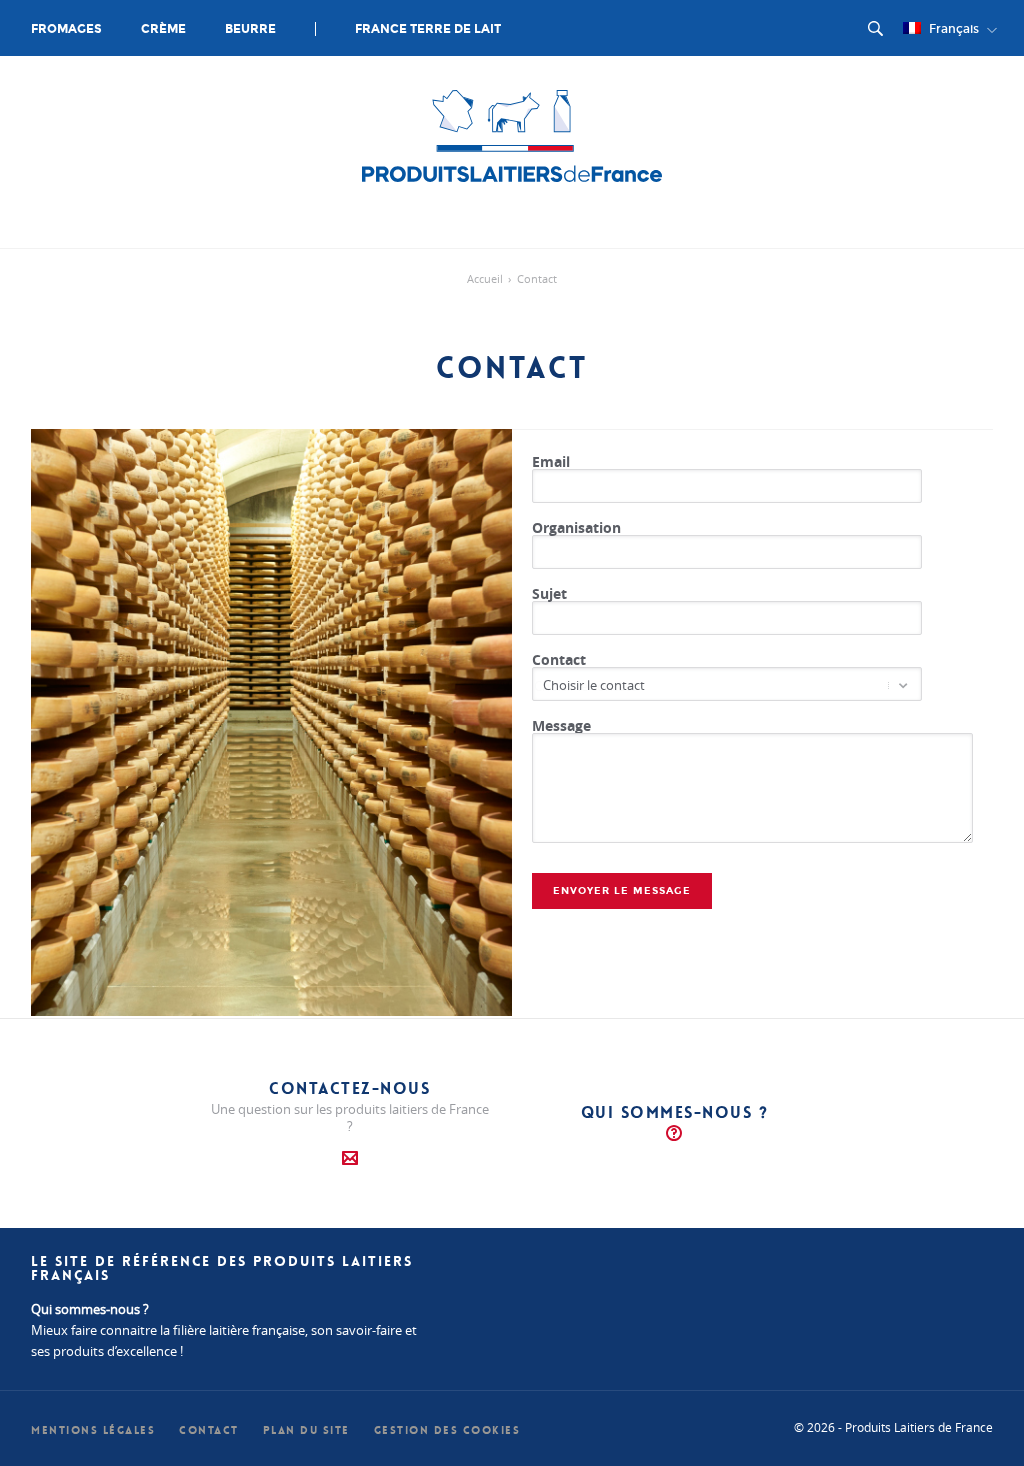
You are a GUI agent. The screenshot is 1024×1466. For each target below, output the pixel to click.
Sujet (549, 593)
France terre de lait (428, 29)
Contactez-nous (349, 1088)
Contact (559, 659)
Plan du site (306, 1430)
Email (551, 461)
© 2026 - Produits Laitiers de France (893, 1427)
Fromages (66, 29)
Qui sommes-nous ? (675, 1112)
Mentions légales (93, 1430)
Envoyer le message (622, 891)
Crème (163, 29)
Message (561, 725)
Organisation (576, 527)
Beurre (250, 29)
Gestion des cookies (447, 1430)
